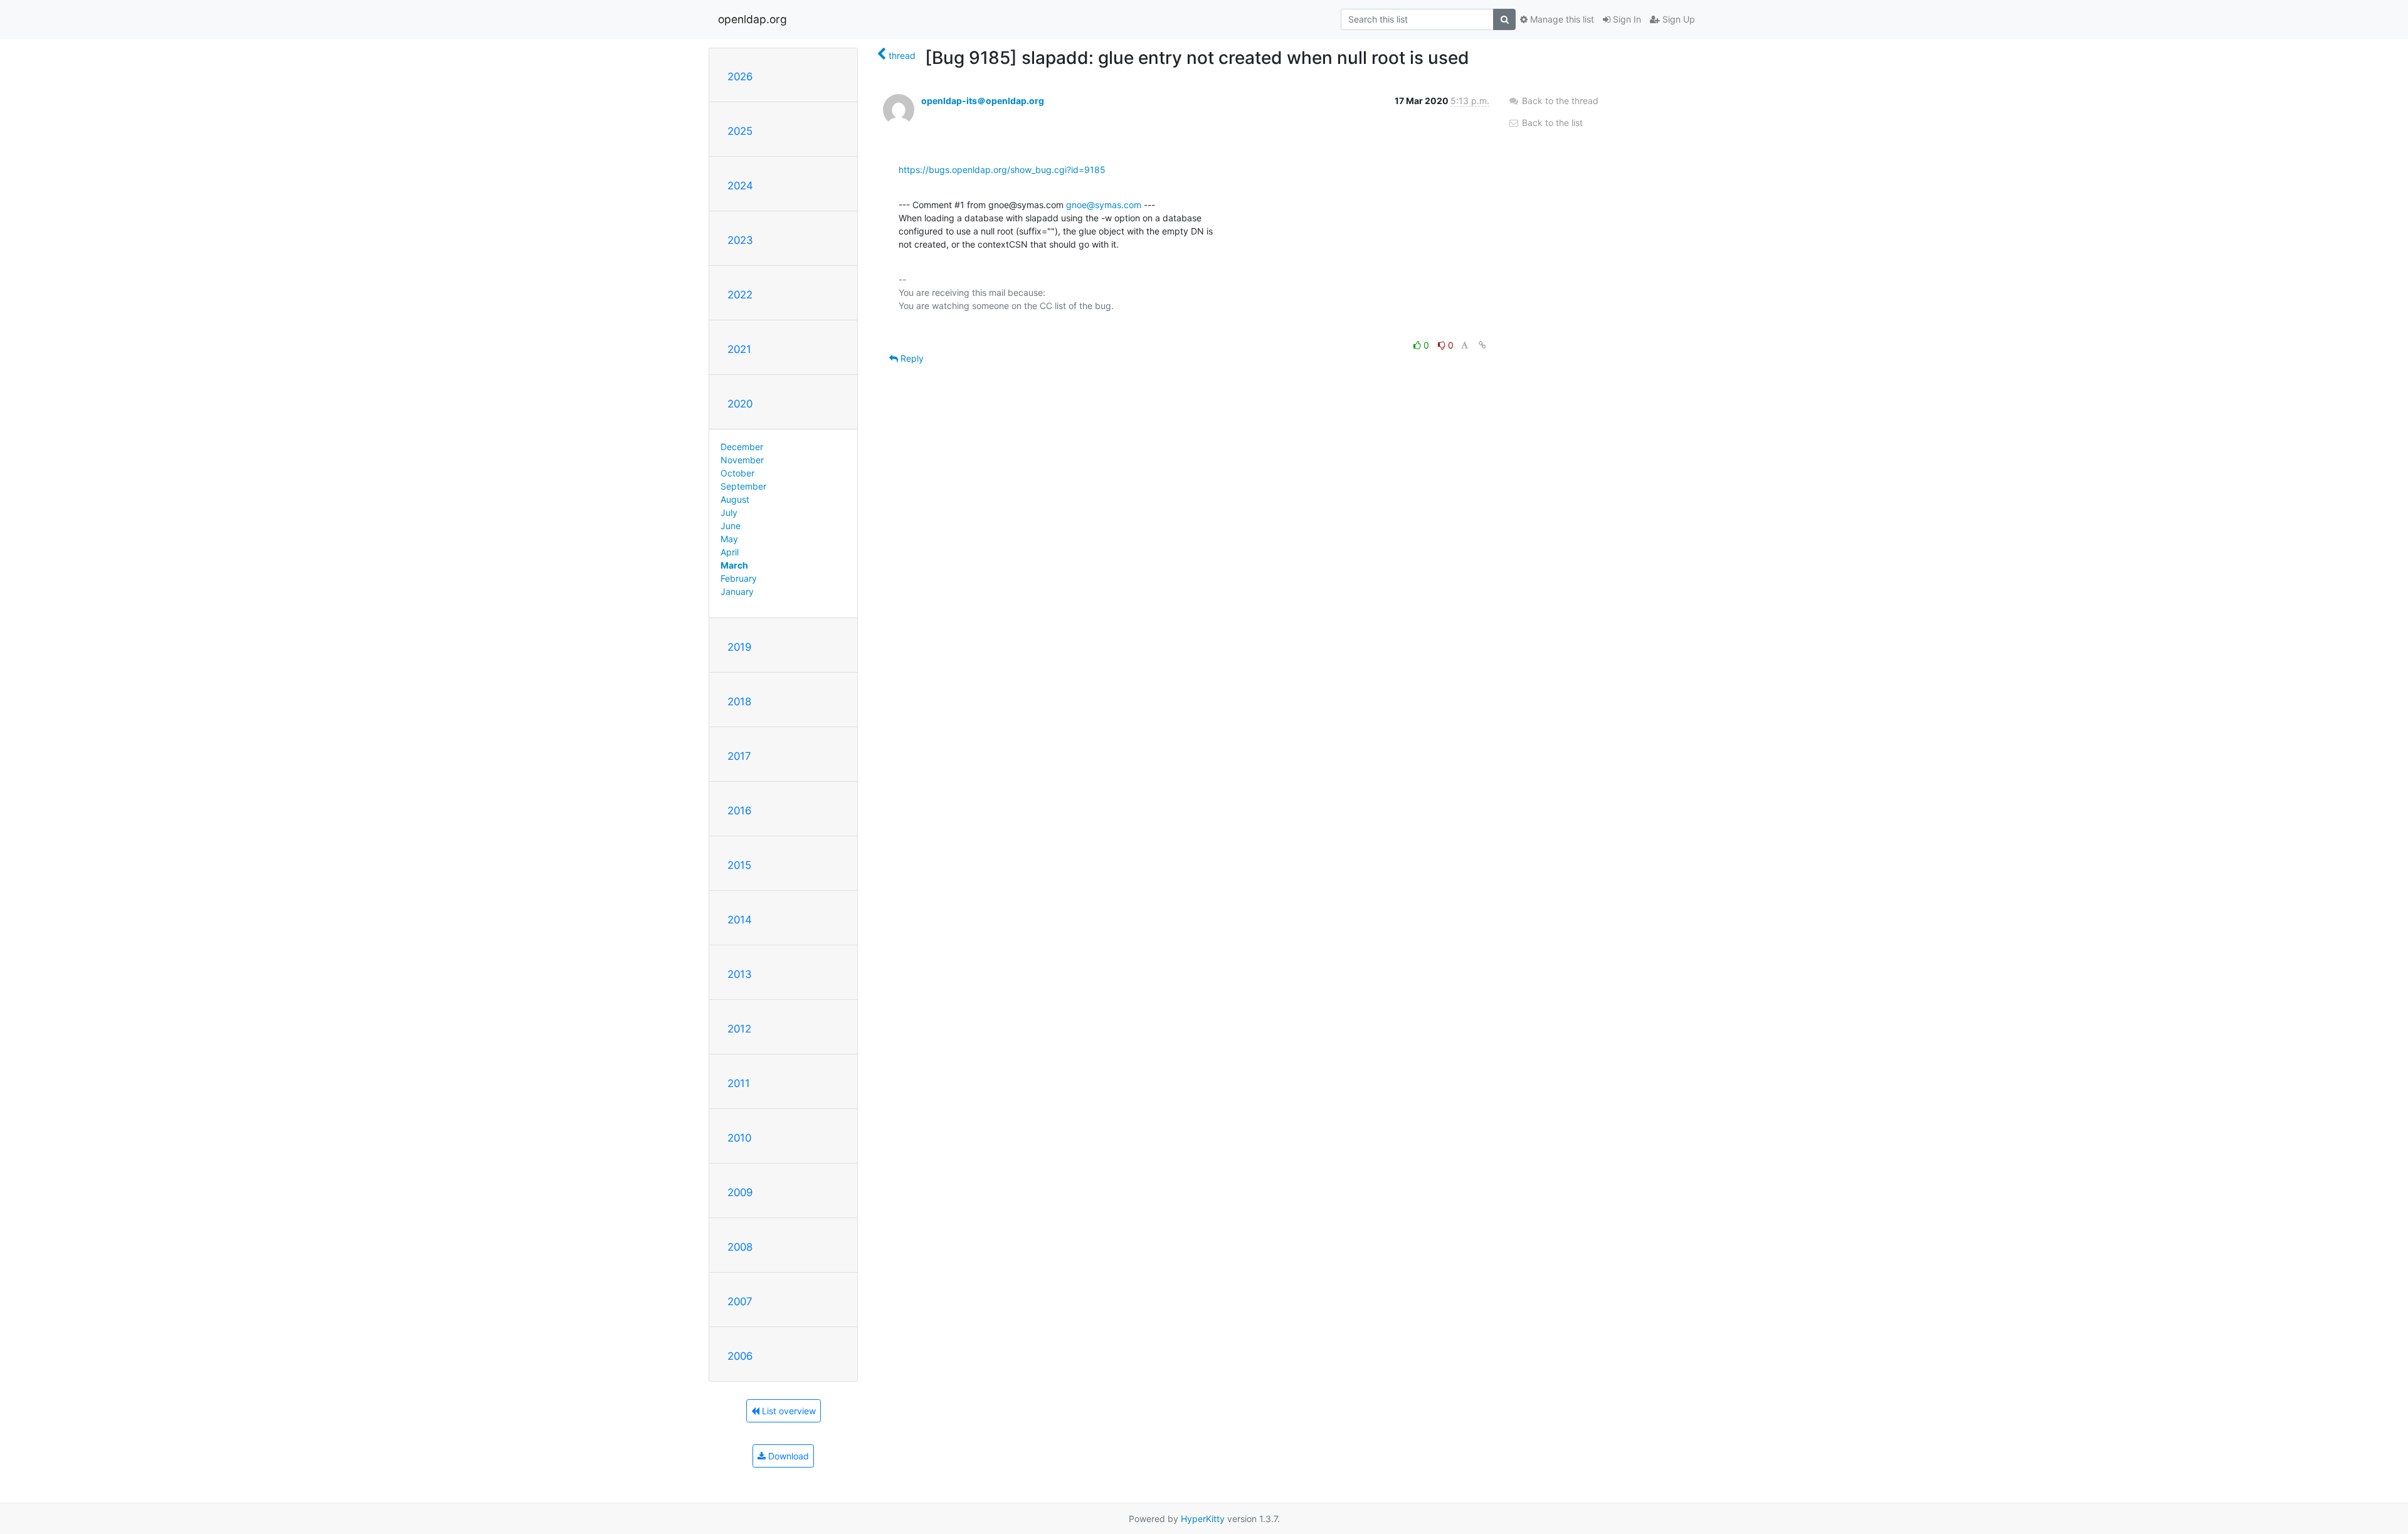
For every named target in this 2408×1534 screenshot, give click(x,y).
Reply (911, 358)
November (742, 460)
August (735, 499)
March (734, 565)
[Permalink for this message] (1482, 345)
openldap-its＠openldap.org (983, 101)
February (739, 578)
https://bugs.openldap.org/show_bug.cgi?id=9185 (1002, 170)
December (742, 447)
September (743, 486)
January (737, 591)
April (730, 552)
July (729, 512)
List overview (788, 1411)
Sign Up (1677, 19)
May (729, 539)
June (731, 526)
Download (787, 1456)
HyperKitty (1203, 1519)
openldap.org (752, 19)
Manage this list (1561, 19)
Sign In (1626, 19)
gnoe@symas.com (1104, 205)
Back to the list (1551, 123)
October (737, 473)
